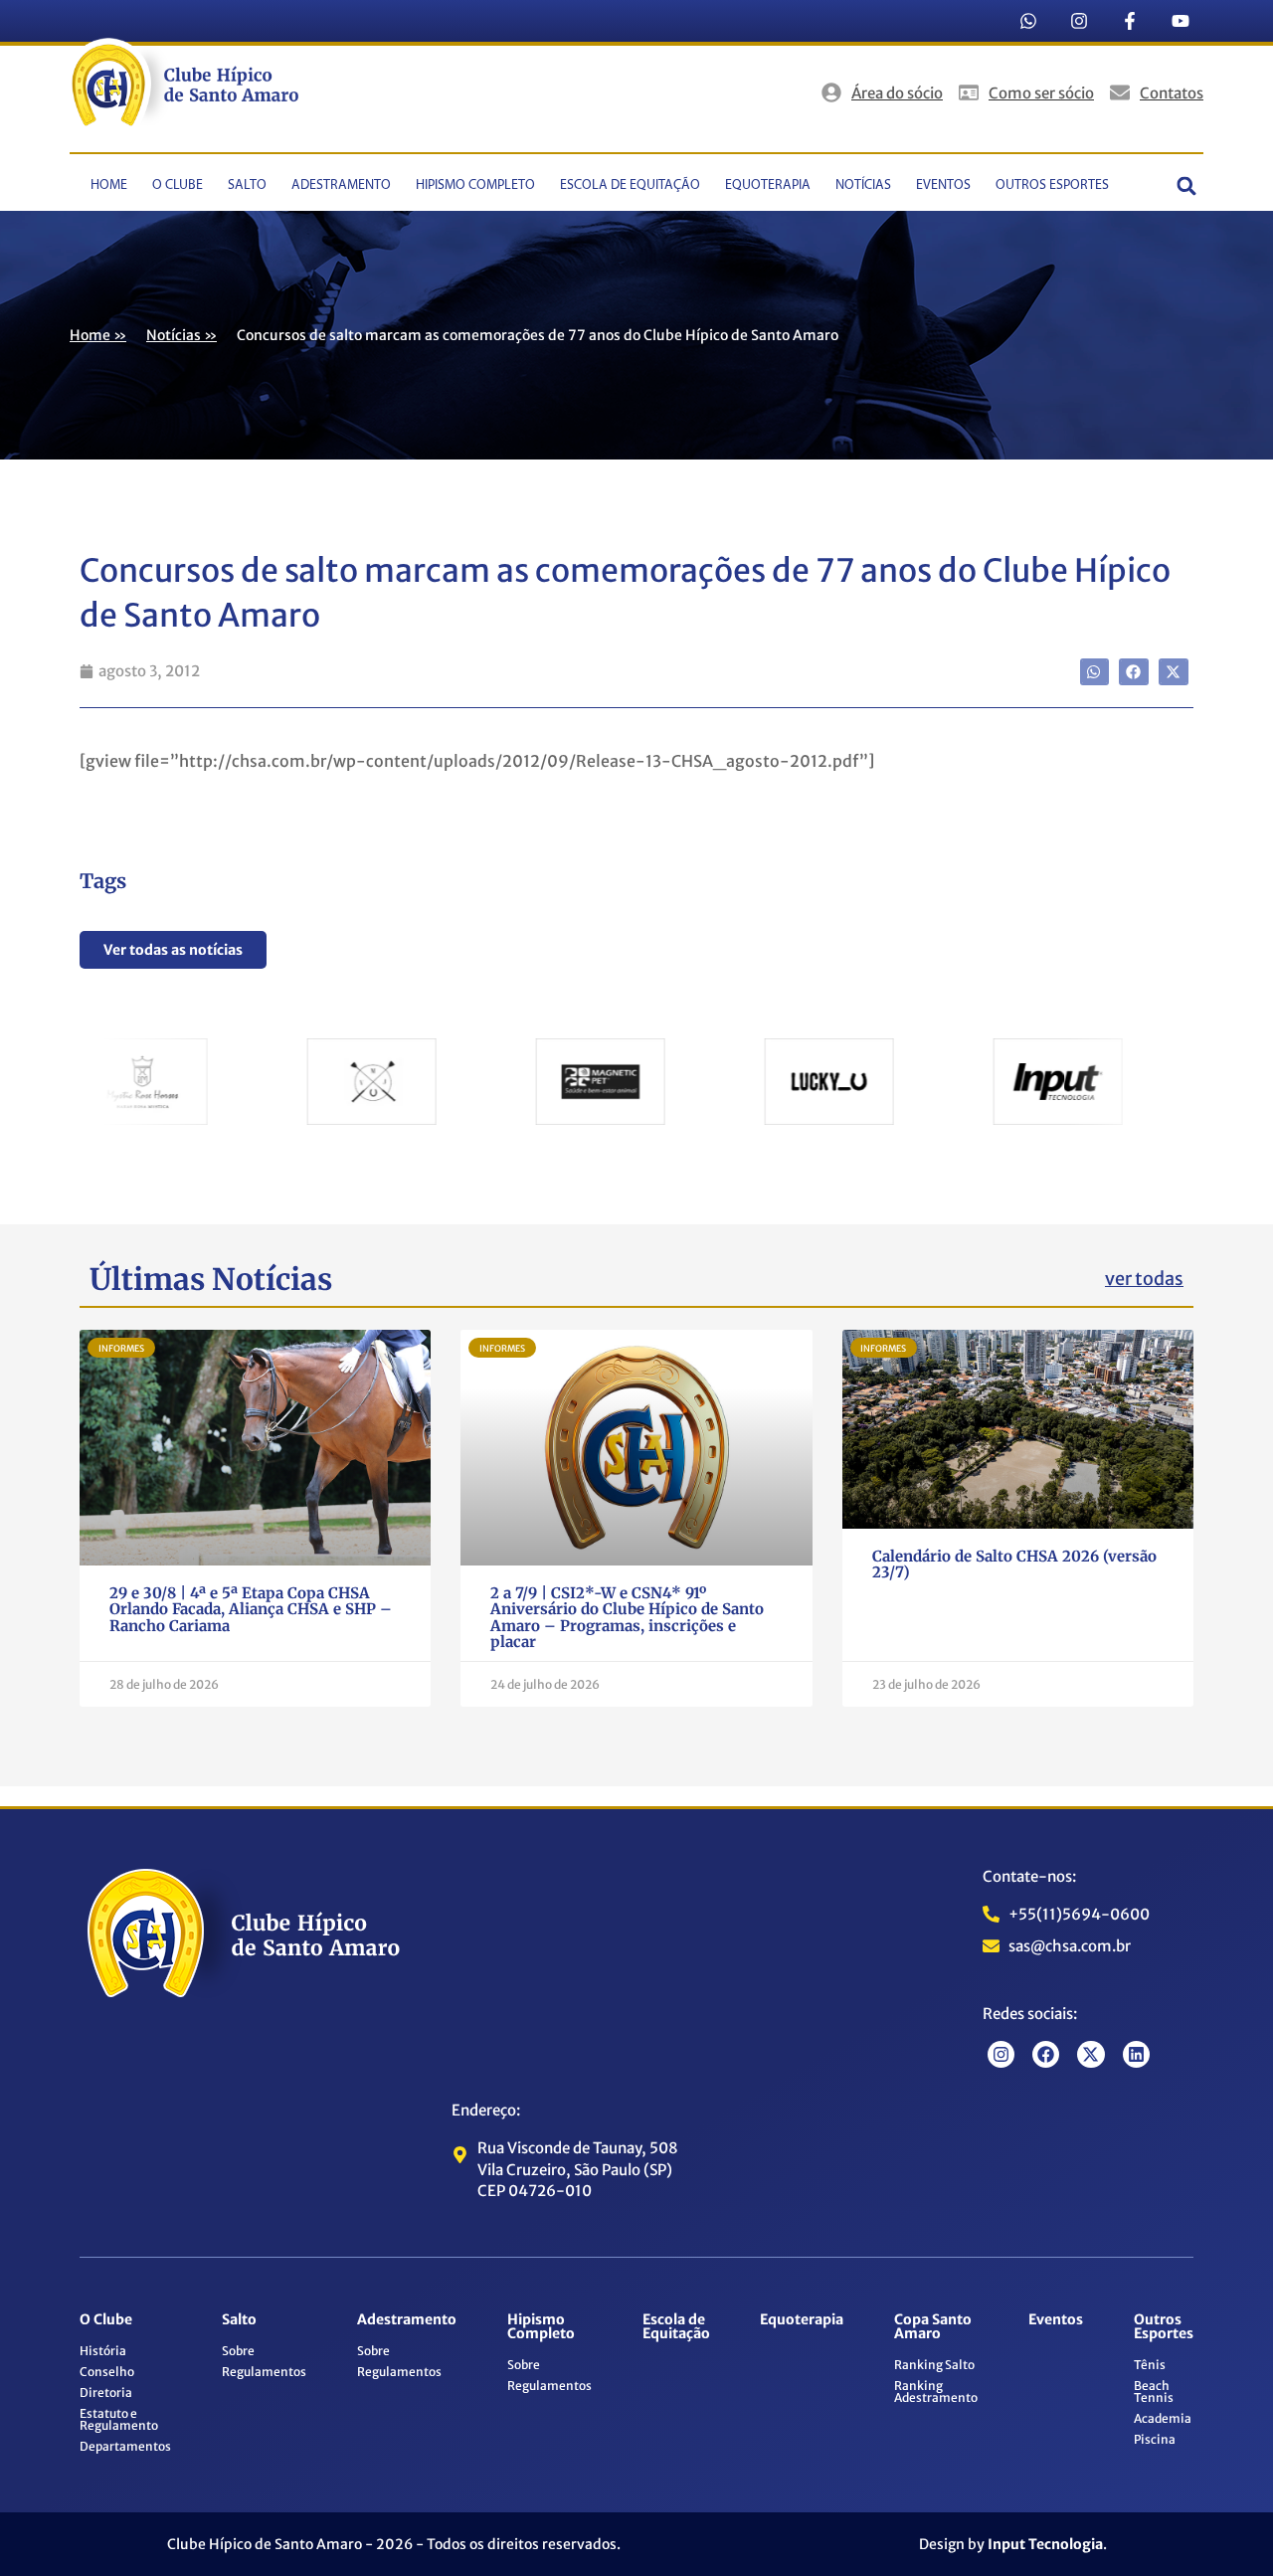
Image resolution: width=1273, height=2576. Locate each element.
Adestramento (341, 185)
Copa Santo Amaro (933, 2326)
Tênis (1150, 2365)
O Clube (178, 185)
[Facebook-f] (1130, 21)
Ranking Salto (934, 2365)
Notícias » (182, 335)
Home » (98, 335)
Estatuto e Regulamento (119, 2419)
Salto (247, 185)
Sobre (238, 2351)
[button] (1187, 185)
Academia (1163, 2418)
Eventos (943, 185)
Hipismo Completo (475, 185)
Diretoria (106, 2392)
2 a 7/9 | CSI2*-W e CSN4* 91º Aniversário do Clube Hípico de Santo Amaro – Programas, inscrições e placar (627, 1618)
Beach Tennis (1154, 2392)
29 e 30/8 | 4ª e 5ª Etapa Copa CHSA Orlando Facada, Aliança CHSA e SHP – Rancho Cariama (251, 1609)
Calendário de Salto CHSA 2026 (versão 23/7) (1014, 1564)
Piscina (1155, 2439)
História (103, 2351)
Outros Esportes (1052, 185)
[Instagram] (1079, 21)
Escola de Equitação (630, 185)
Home (109, 185)
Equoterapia (768, 185)
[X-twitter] (1091, 2054)
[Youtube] (1181, 21)
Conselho (107, 2372)
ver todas (1144, 1279)
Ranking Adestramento (936, 2392)
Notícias (863, 185)
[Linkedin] (1136, 2054)
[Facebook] (1046, 2054)
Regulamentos (264, 2372)
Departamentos (125, 2446)
